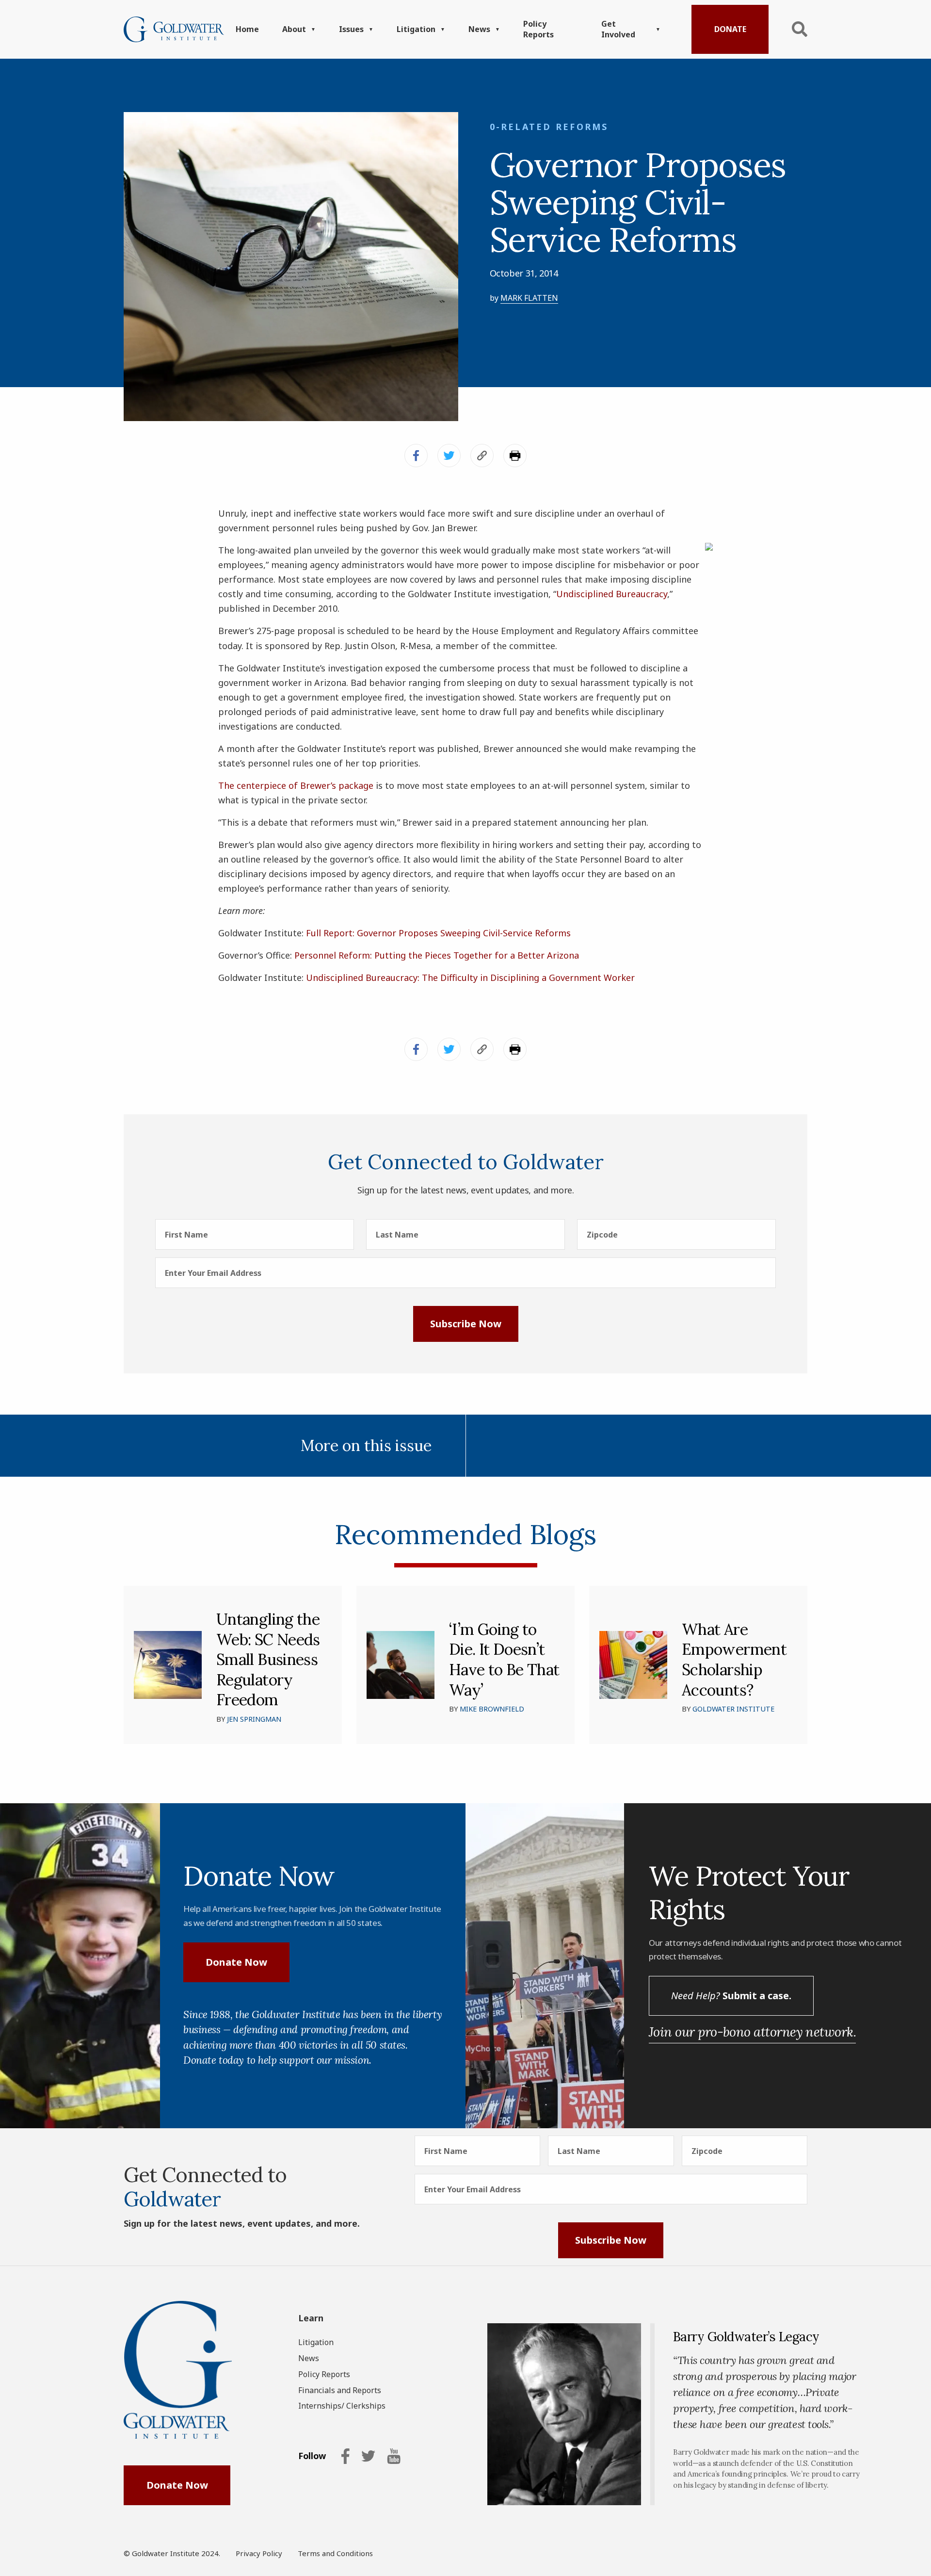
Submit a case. (731, 1996)
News (479, 29)
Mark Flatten (529, 298)
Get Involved (618, 29)
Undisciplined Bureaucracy (612, 594)
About (294, 29)
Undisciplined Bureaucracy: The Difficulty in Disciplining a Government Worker (470, 978)
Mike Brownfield (492, 1709)
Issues (351, 29)
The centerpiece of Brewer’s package (296, 785)
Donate (730, 29)
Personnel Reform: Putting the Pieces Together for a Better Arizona (437, 955)
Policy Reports (538, 29)
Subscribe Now (466, 1324)
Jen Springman (254, 1719)
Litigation (416, 29)
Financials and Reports (340, 2390)
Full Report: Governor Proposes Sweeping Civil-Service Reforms (438, 933)
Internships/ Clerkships (342, 2406)
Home (247, 29)
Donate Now (236, 1962)
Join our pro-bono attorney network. (752, 2032)
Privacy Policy (259, 2553)
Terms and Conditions (335, 2553)
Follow (312, 2456)
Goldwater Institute (733, 1709)
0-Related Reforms (549, 127)
